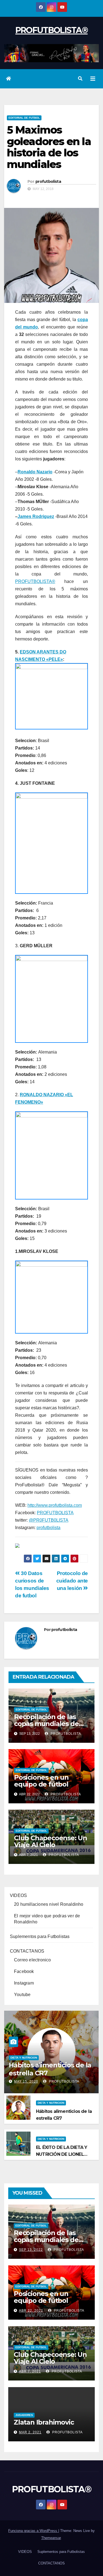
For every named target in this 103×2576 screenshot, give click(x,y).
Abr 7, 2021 (30, 2371)
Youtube (22, 1995)
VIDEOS (18, 1895)
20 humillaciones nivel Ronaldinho (49, 1904)
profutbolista (48, 181)
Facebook (24, 1971)
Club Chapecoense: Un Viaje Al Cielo (51, 1841)
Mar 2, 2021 (30, 2432)
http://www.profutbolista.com (55, 1505)
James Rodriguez (36, 516)
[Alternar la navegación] (93, 79)
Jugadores (24, 2415)
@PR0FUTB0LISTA (49, 1520)
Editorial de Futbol (24, 118)
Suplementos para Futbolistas (40, 1936)
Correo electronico (33, 1960)
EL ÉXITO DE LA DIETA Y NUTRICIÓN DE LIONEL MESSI (62, 2154)
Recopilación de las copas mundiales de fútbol (46, 1724)
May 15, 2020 (26, 2081)
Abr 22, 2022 (31, 2311)
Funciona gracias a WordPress (33, 2531)
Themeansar (51, 2538)
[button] (80, 79)
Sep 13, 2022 (31, 2250)
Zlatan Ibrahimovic (44, 2422)
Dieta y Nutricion (24, 2058)
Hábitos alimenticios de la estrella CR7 (50, 2069)
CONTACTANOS (27, 1951)
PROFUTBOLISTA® (51, 30)
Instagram (24, 1983)
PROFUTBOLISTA (55, 1513)
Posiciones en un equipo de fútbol (41, 1781)
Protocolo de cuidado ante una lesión (72, 1581)
